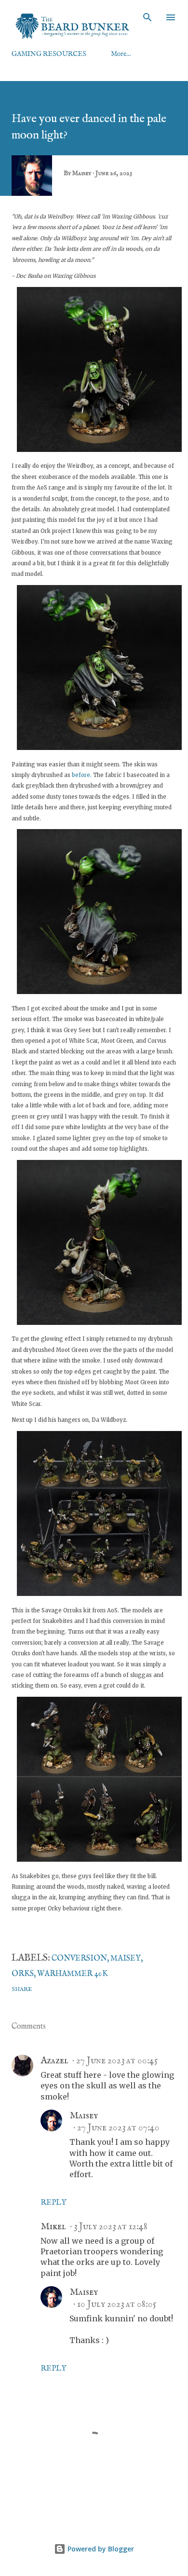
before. (82, 775)
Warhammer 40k (73, 1974)
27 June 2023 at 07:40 (118, 2128)
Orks (23, 1974)
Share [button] (22, 1989)
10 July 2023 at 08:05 (117, 2304)
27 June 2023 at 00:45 (117, 2061)
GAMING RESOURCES (49, 54)
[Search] (148, 17)
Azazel (54, 2061)
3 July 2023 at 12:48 (111, 2227)
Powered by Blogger (100, 2549)
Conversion (79, 1959)
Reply (54, 2203)
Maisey (126, 1959)
